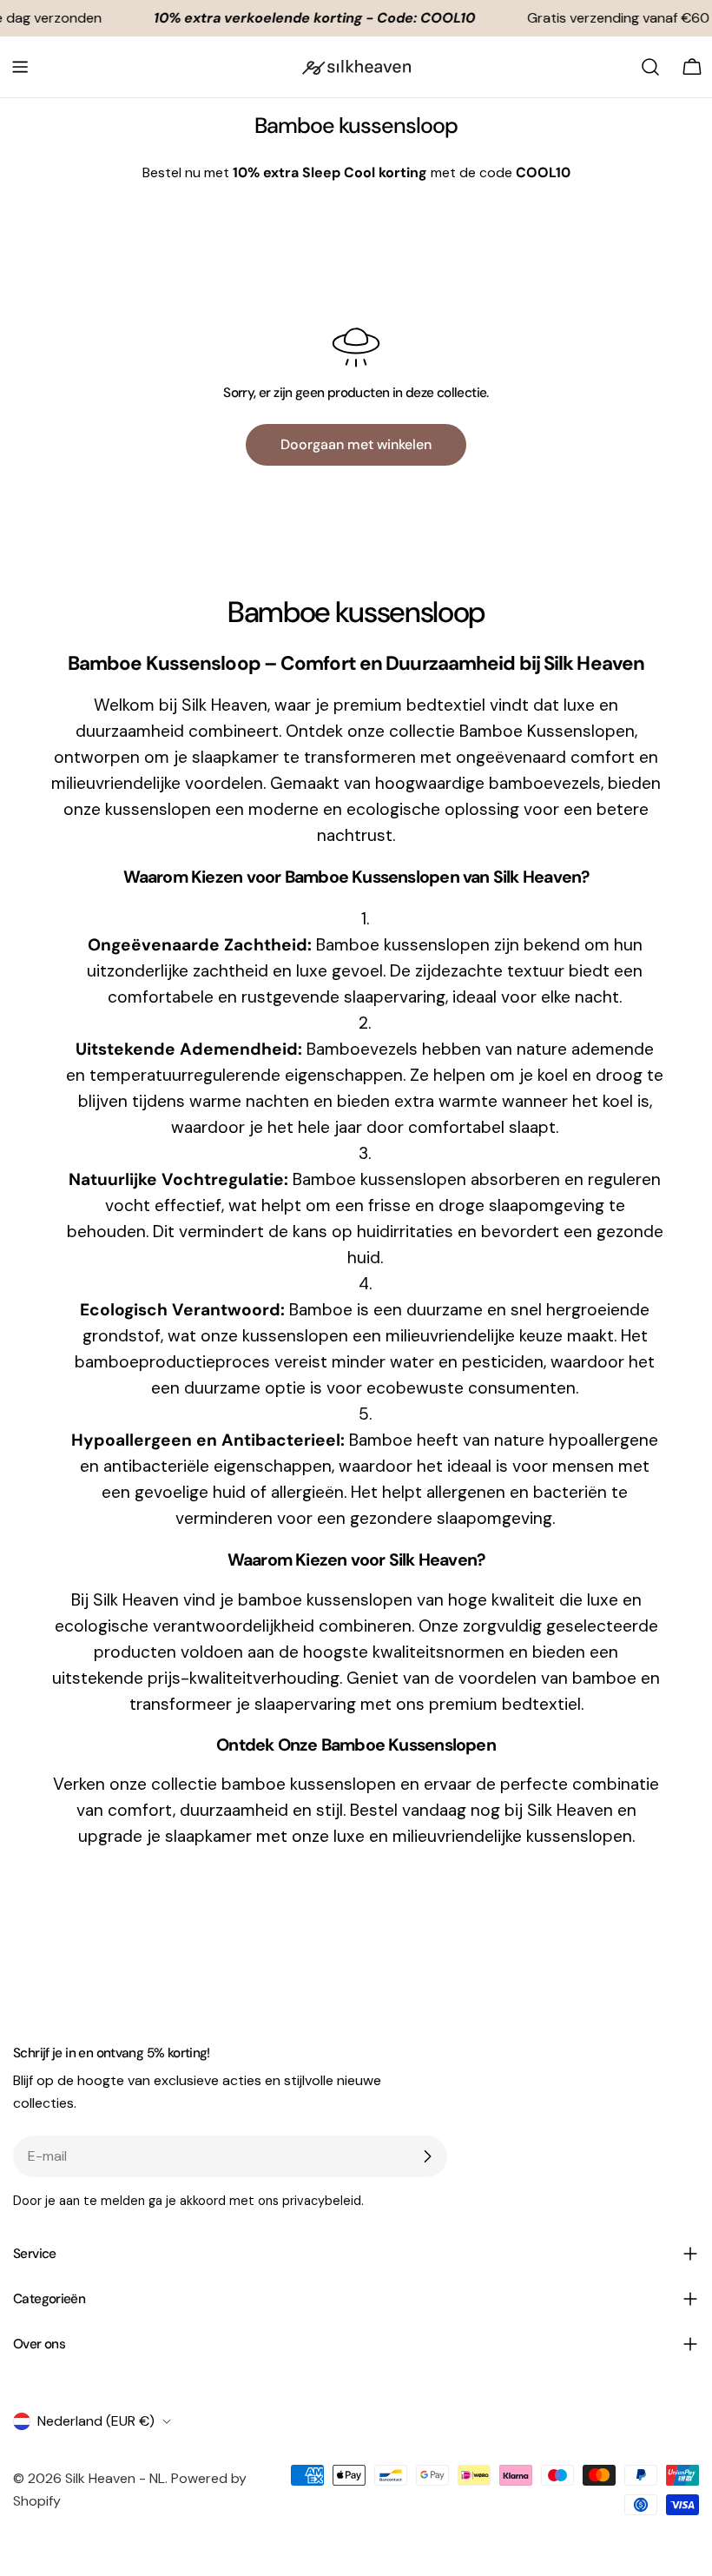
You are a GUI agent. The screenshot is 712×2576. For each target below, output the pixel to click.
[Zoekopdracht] (650, 67)
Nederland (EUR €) (96, 2421)
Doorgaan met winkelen (356, 444)
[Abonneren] (427, 2156)
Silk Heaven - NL (115, 2478)
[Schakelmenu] (20, 67)
